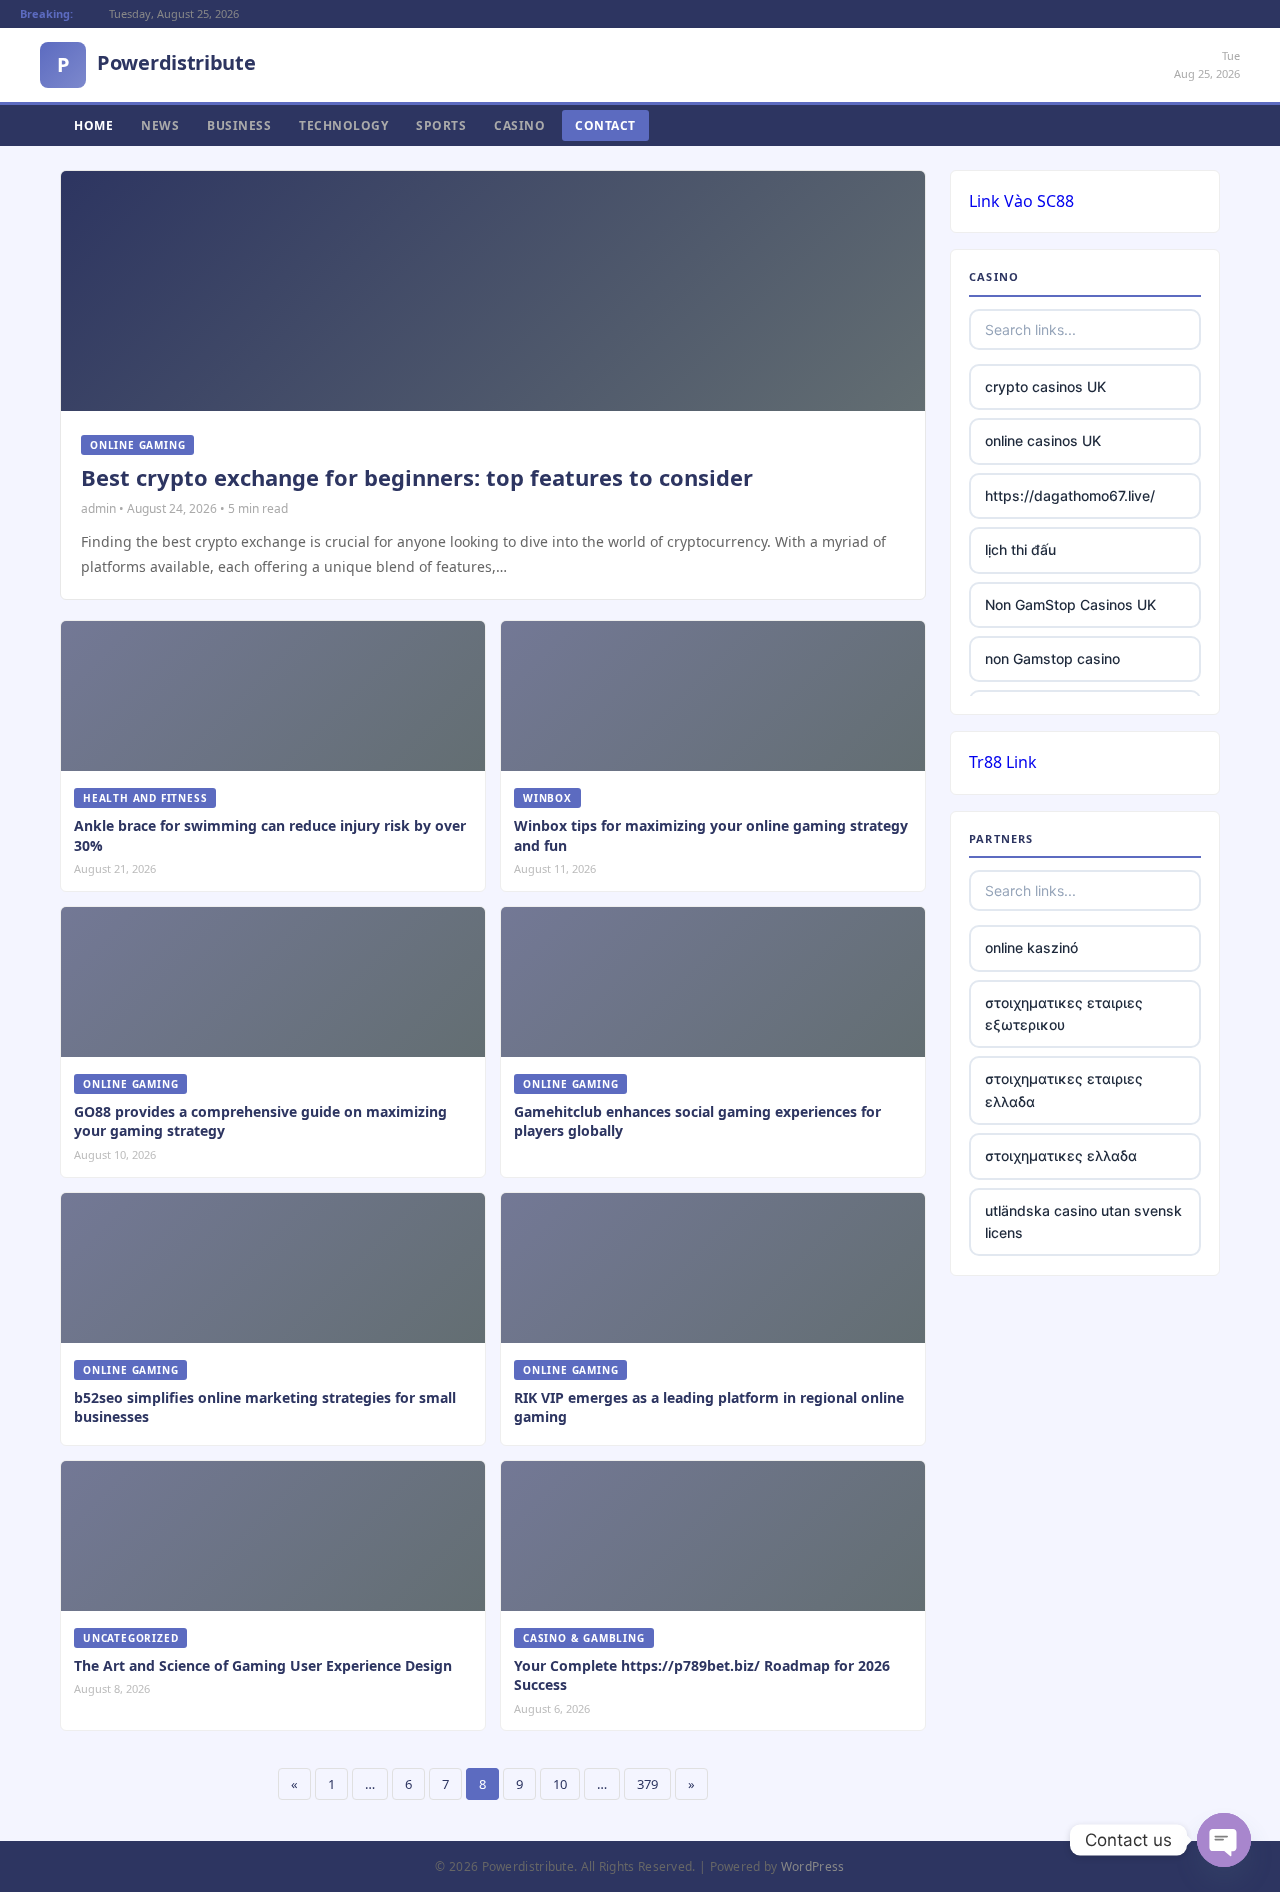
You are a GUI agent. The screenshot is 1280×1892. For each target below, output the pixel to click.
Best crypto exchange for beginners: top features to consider (417, 477)
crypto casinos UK (1045, 386)
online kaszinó (1031, 947)
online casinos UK (1043, 440)
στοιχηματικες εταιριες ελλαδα (1064, 1089)
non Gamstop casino (1052, 658)
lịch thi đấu (1020, 549)
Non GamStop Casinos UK (1070, 604)
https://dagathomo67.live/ (1070, 495)
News (160, 125)
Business (239, 125)
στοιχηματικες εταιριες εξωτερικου (1064, 1013)
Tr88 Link (1003, 762)
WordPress (813, 1866)
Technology (343, 125)
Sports (441, 125)
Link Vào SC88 (1021, 201)
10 (560, 1784)
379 (647, 1784)
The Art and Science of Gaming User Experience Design (263, 1665)
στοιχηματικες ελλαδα (1061, 1155)
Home (93, 125)
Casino (519, 125)
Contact (605, 125)
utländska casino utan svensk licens (1083, 1221)
